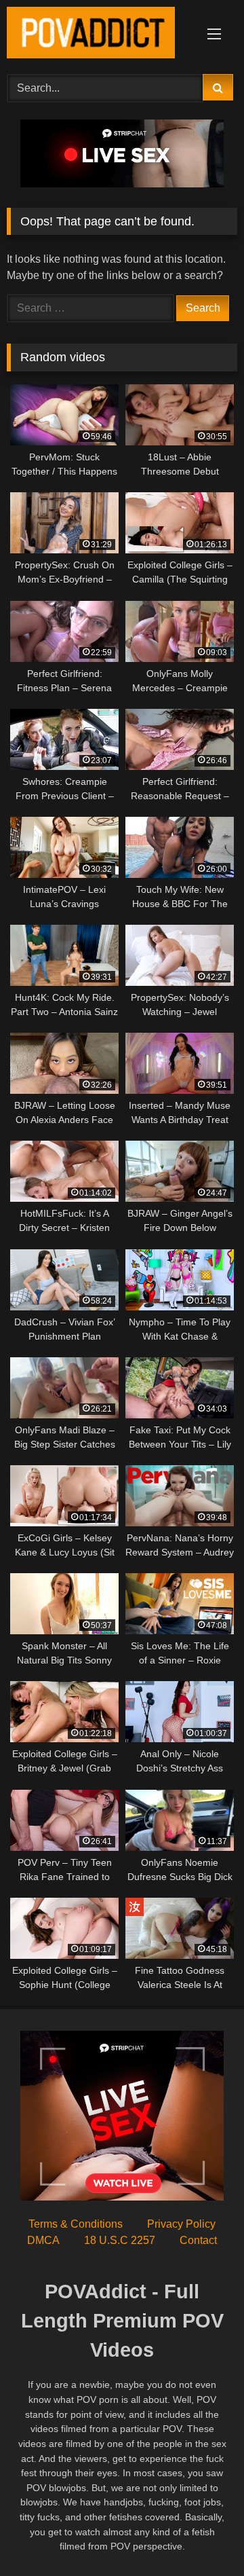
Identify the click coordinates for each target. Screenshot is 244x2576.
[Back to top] (202, 2536)
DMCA (43, 2240)
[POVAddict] (100, 35)
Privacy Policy (181, 2224)
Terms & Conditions (76, 2224)
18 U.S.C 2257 (120, 2240)
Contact (198, 2240)
